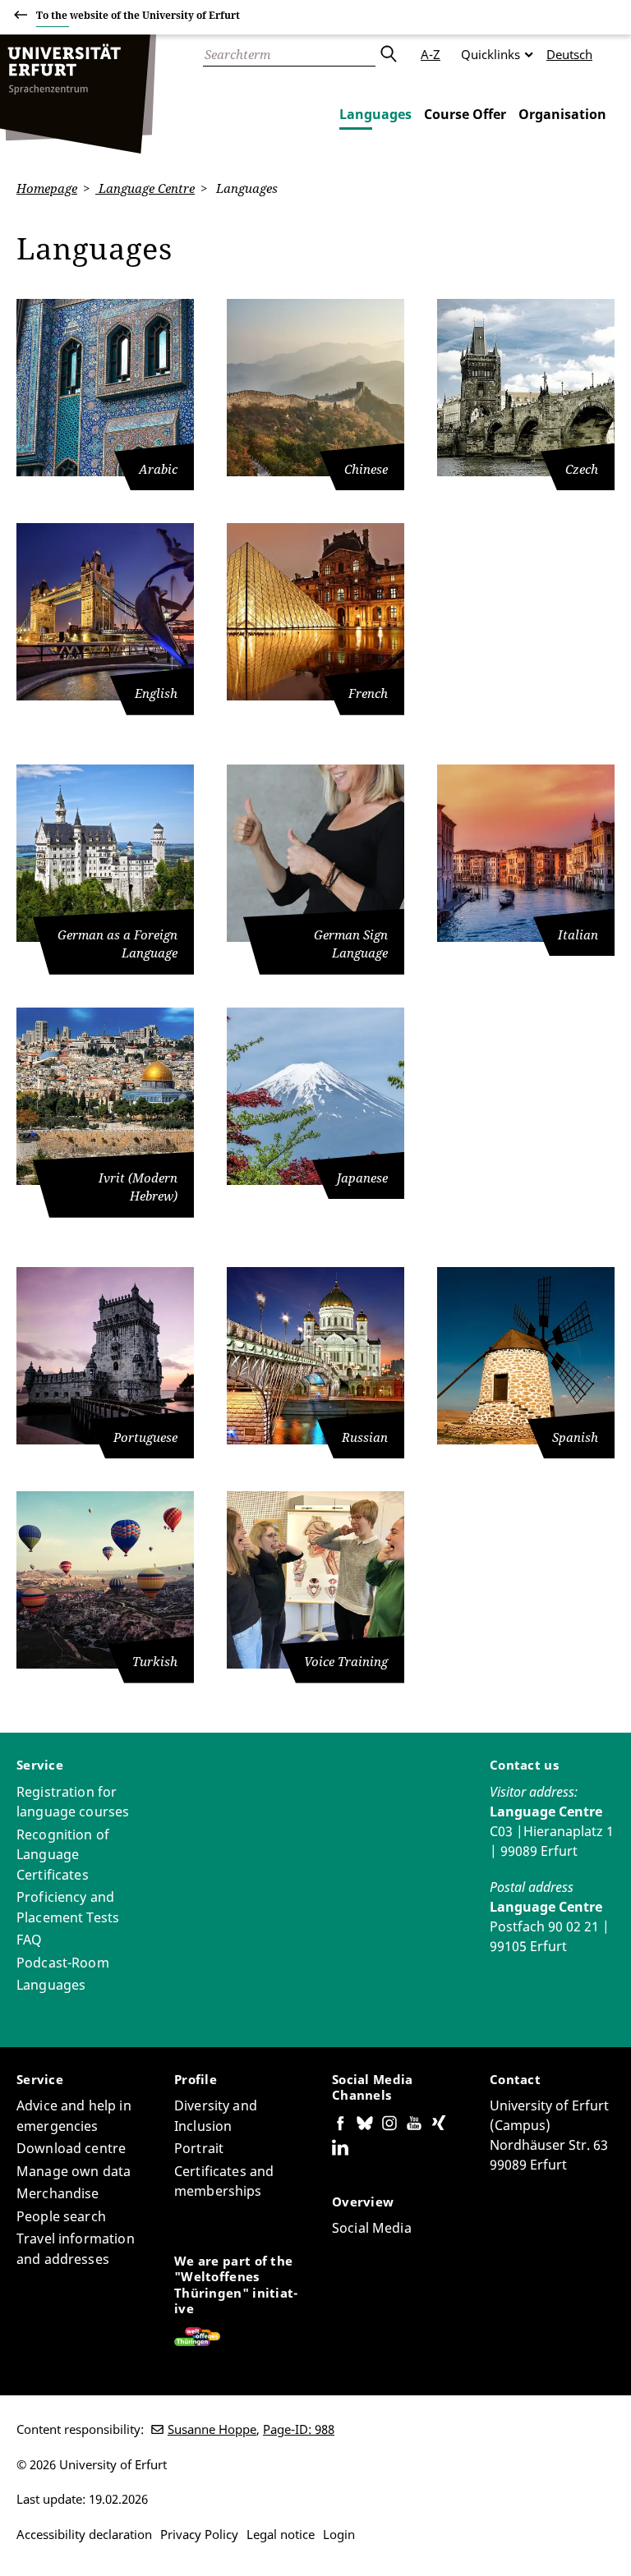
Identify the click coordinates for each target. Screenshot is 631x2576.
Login (339, 2534)
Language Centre (145, 188)
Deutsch (569, 54)
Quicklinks (491, 54)
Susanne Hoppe (212, 2429)
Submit (388, 54)
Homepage (47, 188)
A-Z (431, 54)
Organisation (562, 114)
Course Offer (465, 114)
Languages (375, 114)
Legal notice (281, 2534)
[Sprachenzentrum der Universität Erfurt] (78, 94)
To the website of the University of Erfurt (138, 15)
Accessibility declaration (84, 2534)
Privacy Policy (199, 2534)
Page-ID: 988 (299, 2429)
